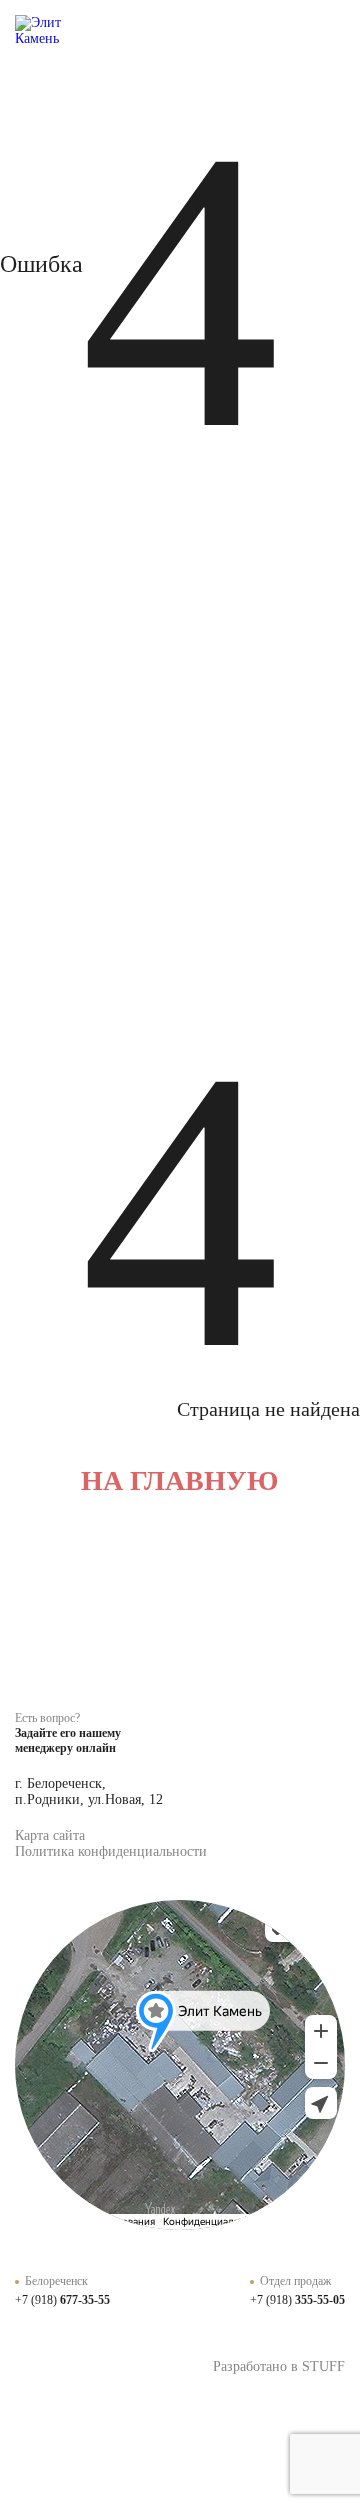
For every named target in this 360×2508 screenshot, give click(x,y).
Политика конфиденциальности (111, 1851)
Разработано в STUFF (279, 2366)
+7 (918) (62, 2300)
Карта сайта (50, 1835)
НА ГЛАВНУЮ (180, 1480)
